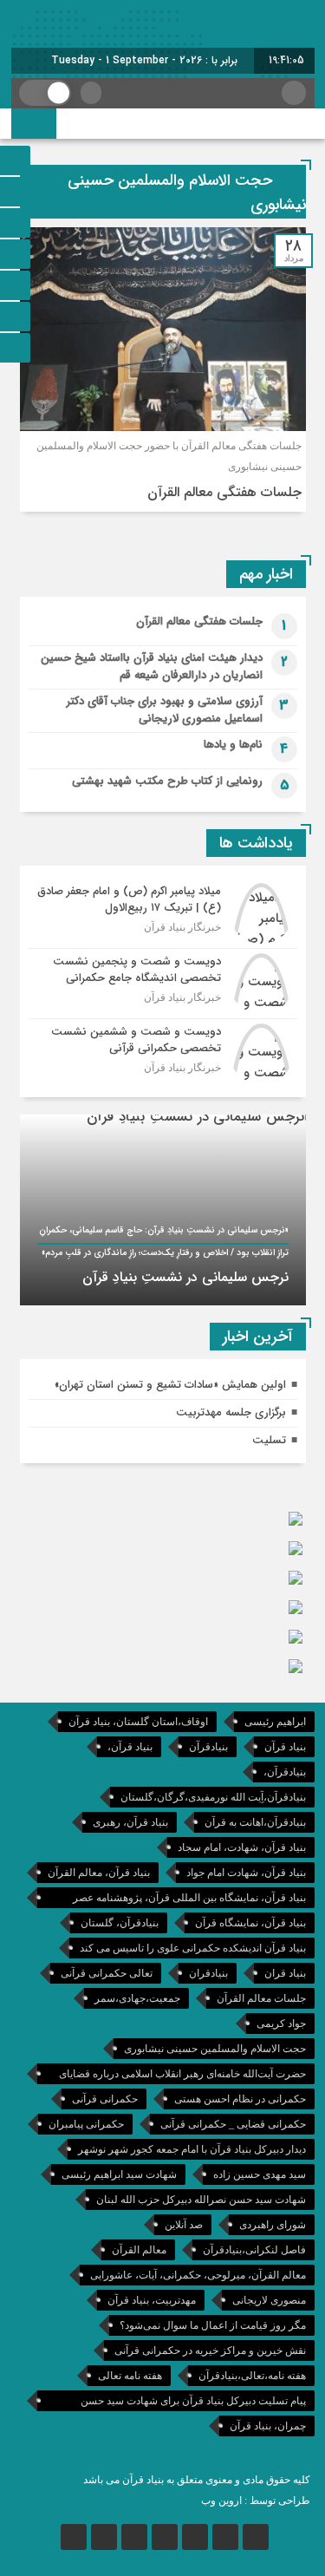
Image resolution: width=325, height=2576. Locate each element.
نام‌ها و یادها (233, 745)
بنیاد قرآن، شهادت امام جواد (246, 1873)
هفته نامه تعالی (130, 2376)
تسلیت (269, 1440)
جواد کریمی (281, 2024)
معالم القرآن (139, 2250)
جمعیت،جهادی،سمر (137, 1998)
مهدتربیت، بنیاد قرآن (152, 2300)
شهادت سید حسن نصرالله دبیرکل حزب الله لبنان (201, 2200)
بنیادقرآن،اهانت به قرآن (255, 1822)
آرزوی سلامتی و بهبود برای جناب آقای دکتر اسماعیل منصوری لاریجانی (165, 710)
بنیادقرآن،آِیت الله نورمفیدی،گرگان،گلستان (213, 1797)
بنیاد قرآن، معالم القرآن (99, 1873)
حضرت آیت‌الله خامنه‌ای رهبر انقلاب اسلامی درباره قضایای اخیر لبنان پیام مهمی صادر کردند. (182, 2076)
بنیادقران (208, 1973)
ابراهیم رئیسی (275, 1722)
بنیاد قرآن (285, 1747)
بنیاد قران (285, 1973)
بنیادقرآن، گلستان (120, 1923)
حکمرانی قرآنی (105, 2099)
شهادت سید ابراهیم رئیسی (119, 2174)
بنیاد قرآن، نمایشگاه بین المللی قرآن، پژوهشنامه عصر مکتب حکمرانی (189, 1900)
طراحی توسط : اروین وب (256, 2501)
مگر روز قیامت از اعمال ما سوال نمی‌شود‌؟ (213, 2325)
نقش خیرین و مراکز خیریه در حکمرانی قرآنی (210, 2350)
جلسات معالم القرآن (261, 1998)
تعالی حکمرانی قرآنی (107, 1973)
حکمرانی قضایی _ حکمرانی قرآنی (233, 2124)
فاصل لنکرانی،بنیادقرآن (254, 2250)
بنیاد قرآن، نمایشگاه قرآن (250, 1923)
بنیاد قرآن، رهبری (130, 1822)
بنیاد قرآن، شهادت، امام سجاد (242, 1847)
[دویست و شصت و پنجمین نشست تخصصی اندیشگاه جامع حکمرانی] (163, 984)
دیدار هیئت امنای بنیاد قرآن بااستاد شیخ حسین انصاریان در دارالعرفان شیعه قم (152, 667)
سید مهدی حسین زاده (260, 2174)
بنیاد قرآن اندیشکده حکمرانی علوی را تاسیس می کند (193, 1948)
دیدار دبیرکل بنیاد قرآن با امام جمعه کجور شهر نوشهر (192, 2149)
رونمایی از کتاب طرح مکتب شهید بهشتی (167, 781)
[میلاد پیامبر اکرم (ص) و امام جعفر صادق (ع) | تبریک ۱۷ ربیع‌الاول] (163, 913)
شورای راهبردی (273, 2225)
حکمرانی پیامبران (86, 2124)
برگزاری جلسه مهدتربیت (231, 1412)
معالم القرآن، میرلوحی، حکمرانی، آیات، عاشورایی (198, 2275)
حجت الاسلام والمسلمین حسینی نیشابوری (215, 2049)
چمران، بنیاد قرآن (268, 2426)
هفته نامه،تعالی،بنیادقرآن (252, 2376)
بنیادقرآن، (285, 1772)
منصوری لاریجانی (269, 2300)
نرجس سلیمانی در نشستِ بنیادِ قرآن (185, 1277)
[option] (163, 1210)
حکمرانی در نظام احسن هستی (240, 2099)
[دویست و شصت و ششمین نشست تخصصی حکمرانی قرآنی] (163, 1052)
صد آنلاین (184, 2225)
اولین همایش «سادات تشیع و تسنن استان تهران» (170, 1385)
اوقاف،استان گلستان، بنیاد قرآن (138, 1722)
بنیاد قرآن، (130, 1747)
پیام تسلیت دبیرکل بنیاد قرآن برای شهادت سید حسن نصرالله (193, 2403)
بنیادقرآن (208, 1747)
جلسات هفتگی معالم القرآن (224, 492)
